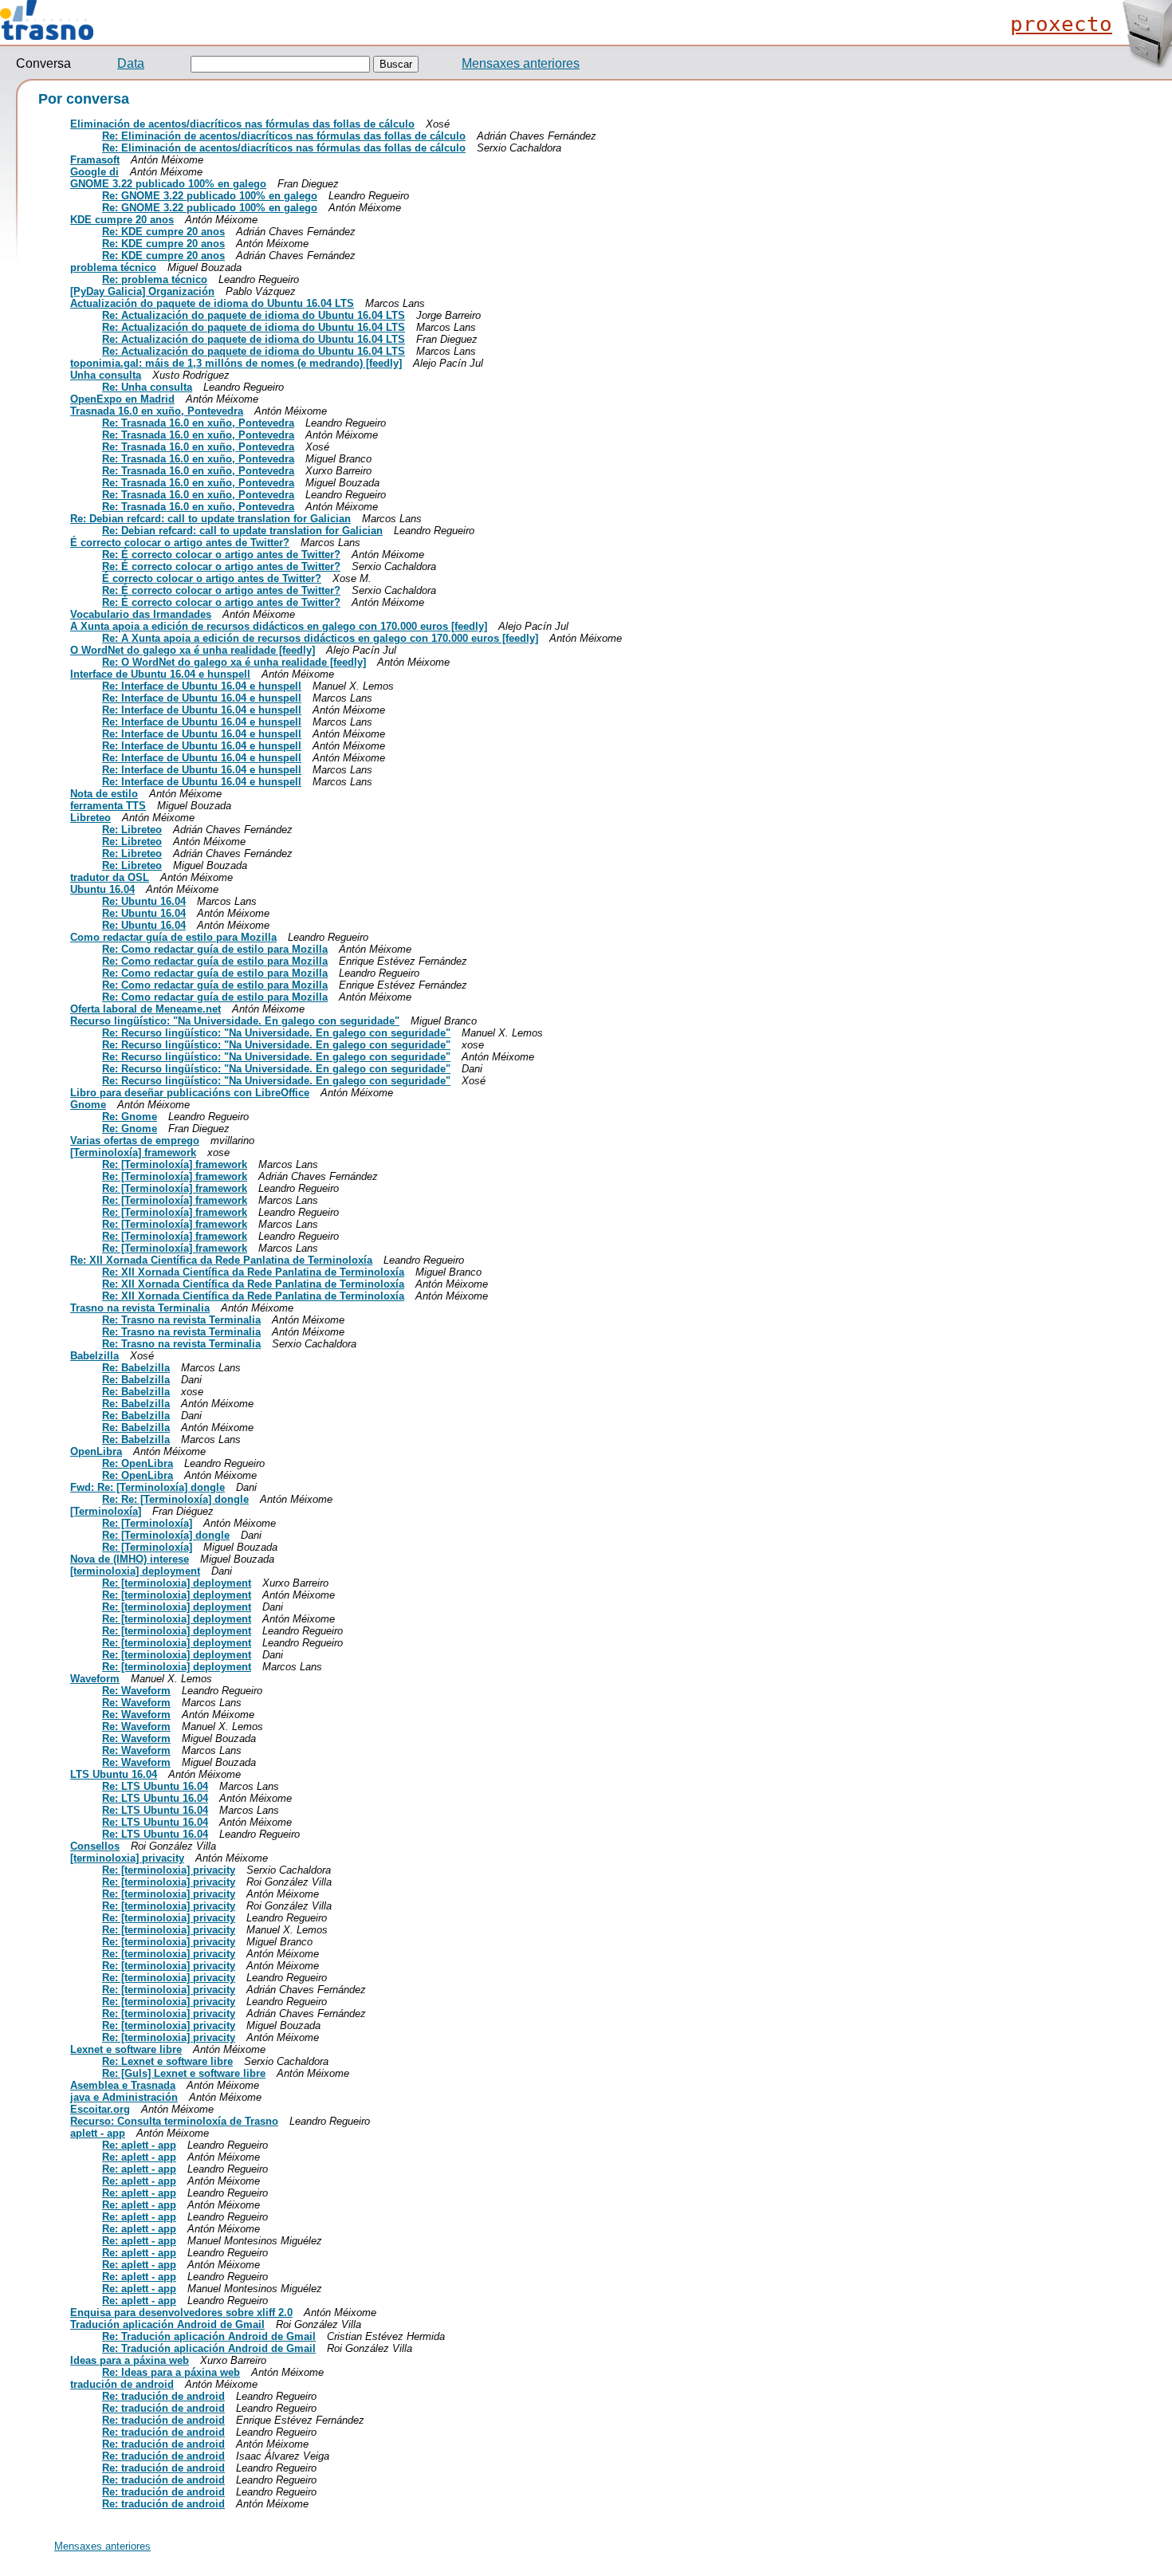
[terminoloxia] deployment (135, 1571)
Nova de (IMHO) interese (130, 1559)
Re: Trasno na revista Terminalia (181, 1320)
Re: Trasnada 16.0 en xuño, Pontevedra (198, 423)
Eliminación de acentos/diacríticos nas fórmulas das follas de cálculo (242, 124)
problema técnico (113, 267)
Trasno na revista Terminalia (140, 1308)
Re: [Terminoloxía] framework (175, 1164)
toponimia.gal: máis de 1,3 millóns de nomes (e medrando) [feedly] (236, 363)
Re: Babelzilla (136, 1368)
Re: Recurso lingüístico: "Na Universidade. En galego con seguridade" (276, 1033)
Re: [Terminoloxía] (147, 1523)
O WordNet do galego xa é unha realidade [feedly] (193, 650)
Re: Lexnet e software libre (167, 2061)
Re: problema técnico (155, 279)
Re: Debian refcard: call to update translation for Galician (210, 519)
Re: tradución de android (163, 2396)
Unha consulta (106, 375)
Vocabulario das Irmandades (141, 614)
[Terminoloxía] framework (133, 1152)
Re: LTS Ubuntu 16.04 (155, 1786)
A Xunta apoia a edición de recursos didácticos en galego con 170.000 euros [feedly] (279, 626)
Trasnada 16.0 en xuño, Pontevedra (157, 411)
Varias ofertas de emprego (135, 1141)
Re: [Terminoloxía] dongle (166, 1535)
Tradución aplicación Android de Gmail (167, 2324)
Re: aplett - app (139, 2145)
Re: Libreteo (132, 830)
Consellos (95, 1846)
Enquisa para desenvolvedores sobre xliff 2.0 (181, 2313)
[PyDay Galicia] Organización (142, 291)
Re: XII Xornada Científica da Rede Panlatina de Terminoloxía (221, 1260)
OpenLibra (96, 1451)
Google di (94, 172)
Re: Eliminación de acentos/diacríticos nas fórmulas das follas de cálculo (284, 136)
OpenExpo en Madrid (122, 399)
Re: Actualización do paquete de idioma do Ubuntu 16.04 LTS (254, 315)
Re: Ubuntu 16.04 (144, 901)
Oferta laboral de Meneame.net (146, 1009)
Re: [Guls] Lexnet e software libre (184, 2073)
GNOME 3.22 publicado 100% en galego (168, 184)
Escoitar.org (100, 2109)
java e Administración (124, 2097)
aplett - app (98, 2133)
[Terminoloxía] (106, 1511)
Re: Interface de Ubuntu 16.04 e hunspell (202, 686)
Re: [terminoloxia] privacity (169, 1870)
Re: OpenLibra (138, 1463)
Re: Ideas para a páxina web (171, 2372)
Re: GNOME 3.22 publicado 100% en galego (210, 196)
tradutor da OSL (110, 877)
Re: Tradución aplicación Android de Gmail (209, 2336)
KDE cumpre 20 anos (122, 220)
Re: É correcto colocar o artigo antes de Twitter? (221, 555)
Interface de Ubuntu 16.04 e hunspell (160, 674)
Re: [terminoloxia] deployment (177, 1583)
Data (131, 63)
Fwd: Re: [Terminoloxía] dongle (147, 1487)
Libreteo (90, 818)
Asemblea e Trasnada (123, 2085)
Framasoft (95, 160)
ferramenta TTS (108, 806)
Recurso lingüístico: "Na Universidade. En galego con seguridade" (235, 1021)
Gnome (88, 1105)
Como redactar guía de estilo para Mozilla (173, 937)
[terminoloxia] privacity (127, 1858)
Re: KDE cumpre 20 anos (163, 232)
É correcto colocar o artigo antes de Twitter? (180, 543)
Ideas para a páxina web (130, 2360)
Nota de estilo (104, 794)
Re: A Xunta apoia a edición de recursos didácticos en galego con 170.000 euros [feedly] (320, 638)
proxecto (1061, 24)
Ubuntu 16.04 (102, 889)
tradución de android (122, 2384)
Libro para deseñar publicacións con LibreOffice (190, 1093)
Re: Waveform (136, 1691)
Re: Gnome (130, 1117)
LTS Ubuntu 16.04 (114, 1774)
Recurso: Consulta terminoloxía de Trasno (174, 2121)
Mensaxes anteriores (521, 63)
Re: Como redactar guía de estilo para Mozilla (215, 949)
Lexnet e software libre (126, 2049)
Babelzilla (94, 1356)
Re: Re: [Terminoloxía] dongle (175, 1499)
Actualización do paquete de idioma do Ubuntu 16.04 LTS (212, 303)
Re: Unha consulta (147, 387)
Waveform (95, 1679)
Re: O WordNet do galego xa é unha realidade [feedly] (234, 662)
